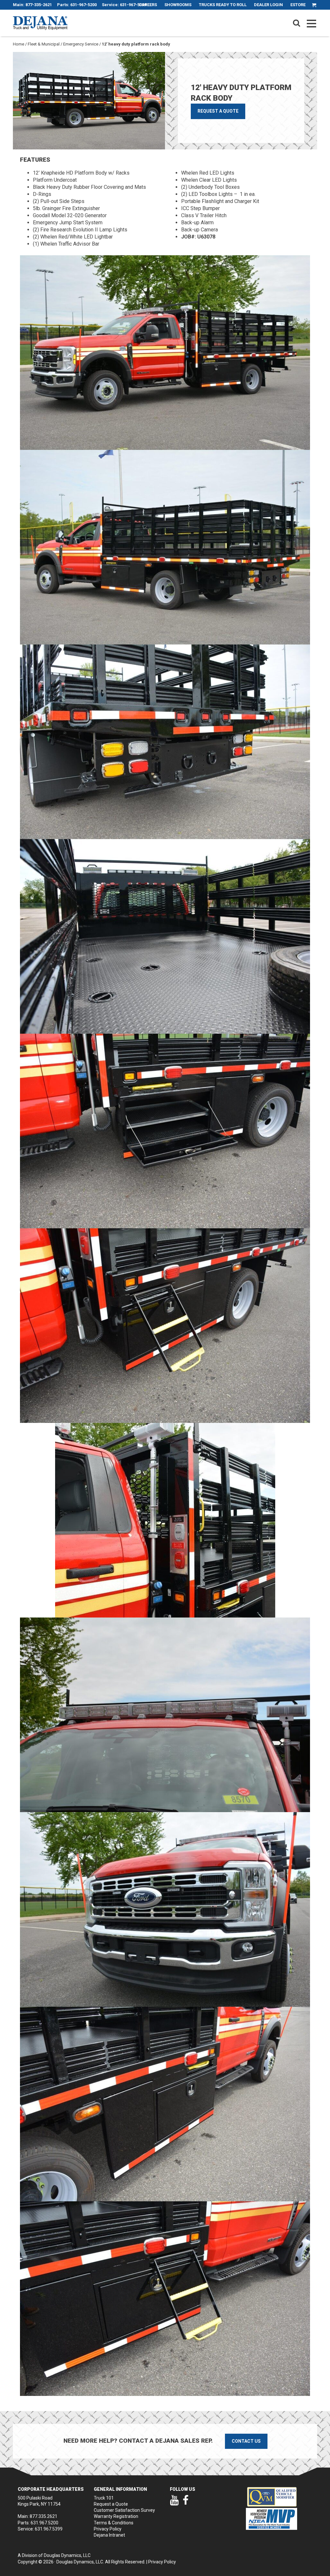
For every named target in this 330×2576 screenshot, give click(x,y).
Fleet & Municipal (44, 44)
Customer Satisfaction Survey (124, 2510)
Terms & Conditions (114, 2523)
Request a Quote (218, 111)
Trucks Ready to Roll (223, 5)
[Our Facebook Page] (186, 2503)
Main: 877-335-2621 (32, 5)
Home (19, 44)
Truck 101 (104, 2498)
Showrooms (178, 5)
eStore (298, 5)
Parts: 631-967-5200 (77, 5)
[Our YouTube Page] (174, 2503)
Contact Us (246, 2441)
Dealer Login (268, 5)
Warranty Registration (116, 2516)
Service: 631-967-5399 (124, 5)
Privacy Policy (108, 2529)
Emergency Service (81, 44)
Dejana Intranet (109, 2535)
